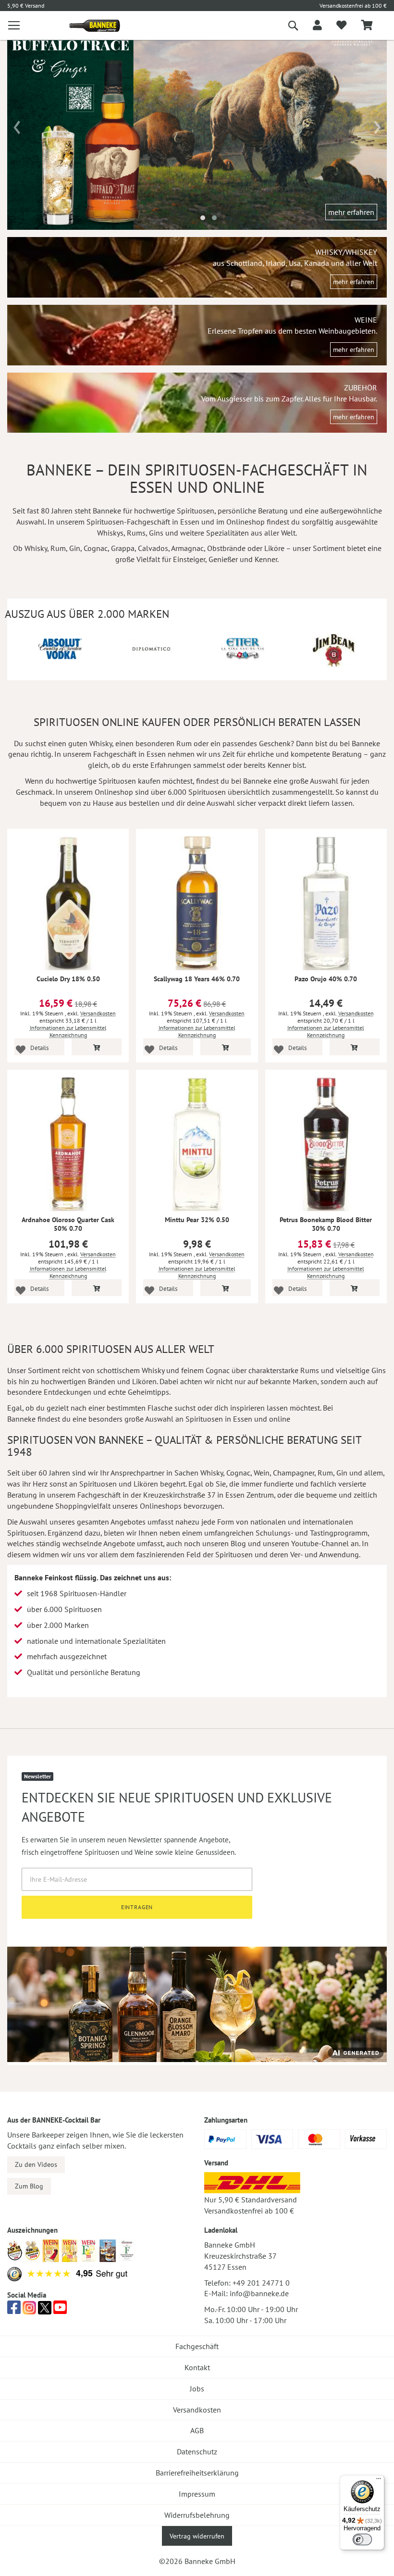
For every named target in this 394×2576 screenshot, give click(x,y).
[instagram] (29, 2310)
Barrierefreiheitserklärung (197, 2473)
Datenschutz (197, 2451)
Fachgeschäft (197, 2346)
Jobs (197, 2388)
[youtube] (60, 2310)
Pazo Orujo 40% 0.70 (326, 979)
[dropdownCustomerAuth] (317, 25)
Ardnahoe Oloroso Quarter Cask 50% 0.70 (68, 1224)
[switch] (362, 2539)
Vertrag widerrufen (197, 2536)
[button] (203, 218)
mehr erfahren (351, 212)
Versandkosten (98, 1013)
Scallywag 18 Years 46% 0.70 (197, 979)
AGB (197, 2430)
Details (39, 1048)
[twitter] (45, 2310)
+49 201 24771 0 (261, 2283)
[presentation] (17, 124)
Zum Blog (29, 2186)
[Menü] (379, 2481)
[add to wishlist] (341, 25)
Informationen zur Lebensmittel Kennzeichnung (68, 1031)
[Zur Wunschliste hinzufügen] (20, 1049)
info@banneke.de (259, 2293)
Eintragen (137, 1907)
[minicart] (367, 26)
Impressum (197, 2494)
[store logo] (91, 26)
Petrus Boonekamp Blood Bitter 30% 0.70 (326, 1224)
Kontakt (197, 2367)
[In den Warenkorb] (97, 1047)
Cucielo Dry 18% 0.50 (68, 979)
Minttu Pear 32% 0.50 (197, 1220)
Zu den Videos (36, 2164)
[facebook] (14, 2310)
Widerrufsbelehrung (197, 2515)
